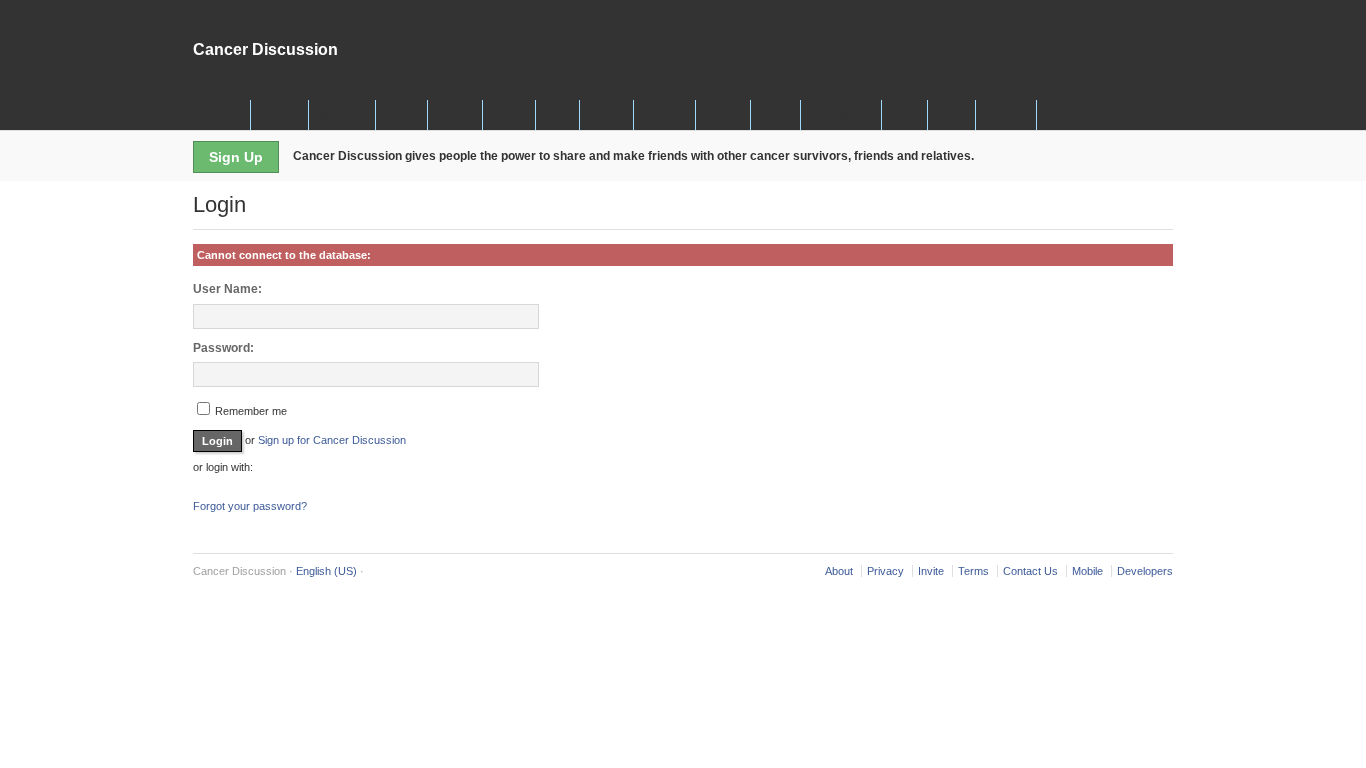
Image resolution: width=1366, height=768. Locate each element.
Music (775, 115)
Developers (1145, 571)
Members (342, 115)
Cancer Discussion (265, 49)
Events (723, 115)
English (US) (326, 571)
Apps (904, 115)
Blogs (951, 115)
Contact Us (1030, 571)
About (839, 571)
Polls (557, 115)
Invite (931, 571)
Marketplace (841, 115)
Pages (401, 115)
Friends (279, 115)
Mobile (1087, 571)
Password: (223, 348)
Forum (509, 115)
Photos (455, 115)
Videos (606, 115)
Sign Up (236, 157)
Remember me (249, 411)
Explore (1006, 115)
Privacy (885, 571)
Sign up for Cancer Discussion (332, 440)
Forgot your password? (250, 506)
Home (225, 115)
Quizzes (664, 115)
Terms (973, 571)
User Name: (227, 289)
